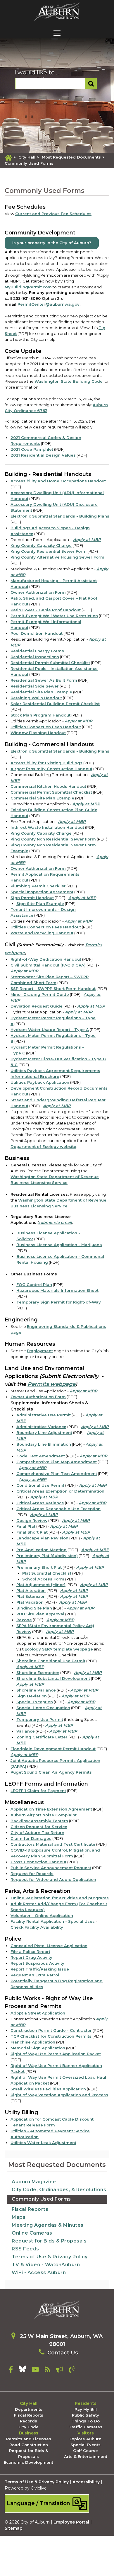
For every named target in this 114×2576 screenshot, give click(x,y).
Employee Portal (71, 2522)
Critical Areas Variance (40, 1503)
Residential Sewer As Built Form (44, 680)
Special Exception (35, 1702)
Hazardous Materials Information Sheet (57, 1290)
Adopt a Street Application (38, 2013)
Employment (40, 1351)
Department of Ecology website (43, 1146)
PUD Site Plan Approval (40, 1614)
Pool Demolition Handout (37, 633)
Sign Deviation (32, 1696)
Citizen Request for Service (39, 1827)
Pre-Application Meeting (42, 1550)
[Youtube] (35, 2371)
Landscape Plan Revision (42, 1538)
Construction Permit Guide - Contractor (51, 2030)
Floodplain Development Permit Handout (53, 1749)
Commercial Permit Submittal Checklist (51, 792)
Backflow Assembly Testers (39, 1821)
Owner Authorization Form (38, 592)
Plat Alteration (31, 1590)
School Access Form (43, 1579)
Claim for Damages (31, 1838)
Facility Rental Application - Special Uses (53, 1921)
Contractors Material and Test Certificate (53, 1844)
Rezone (24, 1620)
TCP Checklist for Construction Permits (51, 2036)
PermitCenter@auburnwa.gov (49, 304)
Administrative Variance (41, 1427)
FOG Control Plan (34, 1284)
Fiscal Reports (30, 2209)
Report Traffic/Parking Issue (40, 1969)
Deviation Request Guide (37, 1006)
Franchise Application (33, 2042)
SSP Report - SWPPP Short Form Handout (53, 988)
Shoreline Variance (36, 1690)
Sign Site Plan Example (40, 904)
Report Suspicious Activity (37, 1963)
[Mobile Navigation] (57, 33)
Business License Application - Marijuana (59, 1245)
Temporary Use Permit (40, 1719)
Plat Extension (31, 1596)
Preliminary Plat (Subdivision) (47, 1556)
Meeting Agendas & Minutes (48, 2225)
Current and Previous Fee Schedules (53, 214)
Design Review (32, 1520)
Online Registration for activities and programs (60, 1898)
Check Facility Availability (37, 1927)
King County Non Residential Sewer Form (53, 839)
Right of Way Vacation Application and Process (59, 2095)
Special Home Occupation (43, 1708)
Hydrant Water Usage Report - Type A (50, 1030)
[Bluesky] (22, 2371)
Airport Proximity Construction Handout (51, 769)
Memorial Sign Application (38, 2048)
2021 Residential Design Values (43, 455)
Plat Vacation (30, 1602)
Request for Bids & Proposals (49, 2241)
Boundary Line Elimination (44, 1444)
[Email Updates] (60, 2371)
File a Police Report (30, 1951)
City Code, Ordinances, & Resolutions (59, 2190)
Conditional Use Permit (40, 1485)
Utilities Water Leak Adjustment (43, 2143)
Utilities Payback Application (40, 1082)
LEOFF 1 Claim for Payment (38, 1791)
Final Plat (26, 1526)
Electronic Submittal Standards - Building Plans (60, 516)
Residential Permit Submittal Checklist (50, 663)
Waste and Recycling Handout (42, 933)
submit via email (55, 1222)
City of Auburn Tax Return (37, 1833)
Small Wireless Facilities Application (48, 2089)
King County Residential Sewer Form (49, 551)
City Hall (27, 157)
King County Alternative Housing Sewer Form (57, 557)
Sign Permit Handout (32, 898)
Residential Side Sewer (35, 686)
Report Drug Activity (31, 1957)
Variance (26, 1731)
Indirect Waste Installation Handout (47, 827)
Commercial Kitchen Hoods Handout (48, 786)
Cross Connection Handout (38, 1862)
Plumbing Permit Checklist (38, 886)
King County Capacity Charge (41, 545)
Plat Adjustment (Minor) (41, 1585)
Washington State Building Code (69, 381)
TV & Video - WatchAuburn (46, 2265)
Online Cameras (32, 2233)
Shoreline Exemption (38, 1672)
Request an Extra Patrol (35, 1975)
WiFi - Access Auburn (39, 2273)
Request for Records (32, 1874)
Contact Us (63, 2353)
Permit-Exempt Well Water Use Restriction (54, 616)
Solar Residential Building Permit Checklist (55, 704)
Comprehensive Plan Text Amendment (57, 1474)
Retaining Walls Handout (36, 698)
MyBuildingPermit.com (28, 287)
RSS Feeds (25, 2249)
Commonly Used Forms (41, 2199)
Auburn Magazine (34, 2182)
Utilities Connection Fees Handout (46, 727)
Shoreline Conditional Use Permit (51, 1661)
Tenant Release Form (33, 2125)
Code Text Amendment (41, 1456)
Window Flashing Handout (38, 733)
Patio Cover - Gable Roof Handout (46, 610)
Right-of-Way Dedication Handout (46, 959)
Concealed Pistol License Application (49, 1946)
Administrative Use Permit (44, 1415)
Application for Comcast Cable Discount (52, 2119)
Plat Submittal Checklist (47, 1573)
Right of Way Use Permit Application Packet (56, 2054)
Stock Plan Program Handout (40, 715)
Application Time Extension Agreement (51, 1809)
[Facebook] (11, 2371)
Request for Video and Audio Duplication (53, 1879)
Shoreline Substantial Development (53, 1678)
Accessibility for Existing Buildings (46, 763)
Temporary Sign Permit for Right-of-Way (59, 1302)
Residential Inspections (35, 657)
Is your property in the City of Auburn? (52, 243)
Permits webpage (51, 1384)
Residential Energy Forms (37, 651)
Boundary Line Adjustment (44, 1432)
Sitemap (14, 2528)
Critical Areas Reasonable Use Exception (58, 1509)
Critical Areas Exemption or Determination (60, 1491)
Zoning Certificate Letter (42, 1737)
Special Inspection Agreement (42, 892)
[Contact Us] (72, 2371)
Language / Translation (39, 2503)
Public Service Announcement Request (51, 1868)
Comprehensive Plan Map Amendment (57, 1462)
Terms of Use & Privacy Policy (50, 2257)
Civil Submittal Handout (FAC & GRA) (48, 965)
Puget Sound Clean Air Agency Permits (51, 1772)
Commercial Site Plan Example (42, 798)
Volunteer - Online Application (42, 1915)
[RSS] (47, 2371)
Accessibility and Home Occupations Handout (58, 481)
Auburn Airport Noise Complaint (44, 1815)
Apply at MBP (87, 540)
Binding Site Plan (34, 1608)
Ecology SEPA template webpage (59, 1649)
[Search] (91, 84)
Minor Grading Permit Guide (40, 994)
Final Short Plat (32, 1532)
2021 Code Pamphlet (32, 449)
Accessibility (86, 2482)
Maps (19, 2217)
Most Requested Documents (71, 157)
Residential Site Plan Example (41, 692)
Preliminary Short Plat (39, 1567)
